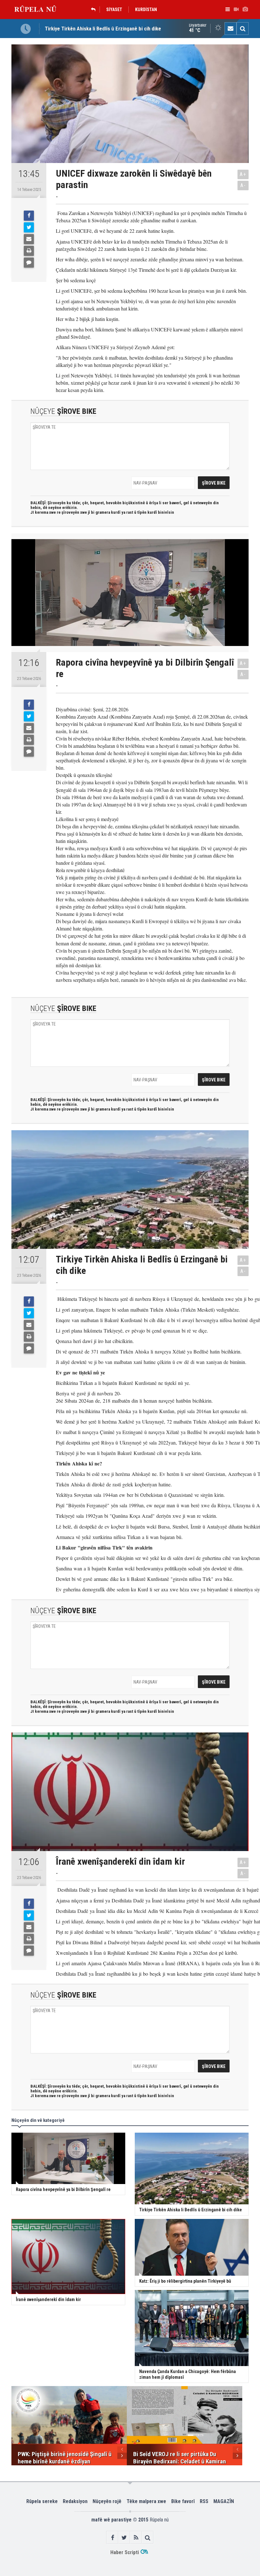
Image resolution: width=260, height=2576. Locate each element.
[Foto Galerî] (245, 10)
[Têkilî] (231, 29)
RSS (204, 2501)
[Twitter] (29, 227)
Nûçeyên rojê (107, 2501)
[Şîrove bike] (29, 263)
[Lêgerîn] (243, 29)
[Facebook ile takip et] (112, 2537)
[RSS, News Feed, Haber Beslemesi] (136, 2537)
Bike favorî (183, 2501)
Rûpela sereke (42, 2501)
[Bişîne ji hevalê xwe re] (29, 239)
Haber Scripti (125, 2552)
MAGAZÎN (224, 2501)
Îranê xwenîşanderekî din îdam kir (82, 29)
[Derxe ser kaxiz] (29, 251)
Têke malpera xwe (146, 2501)
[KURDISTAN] (95, 10)
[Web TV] (236, 10)
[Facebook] (29, 216)
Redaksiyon (75, 2501)
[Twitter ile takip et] (124, 2537)
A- (243, 185)
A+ (243, 174)
